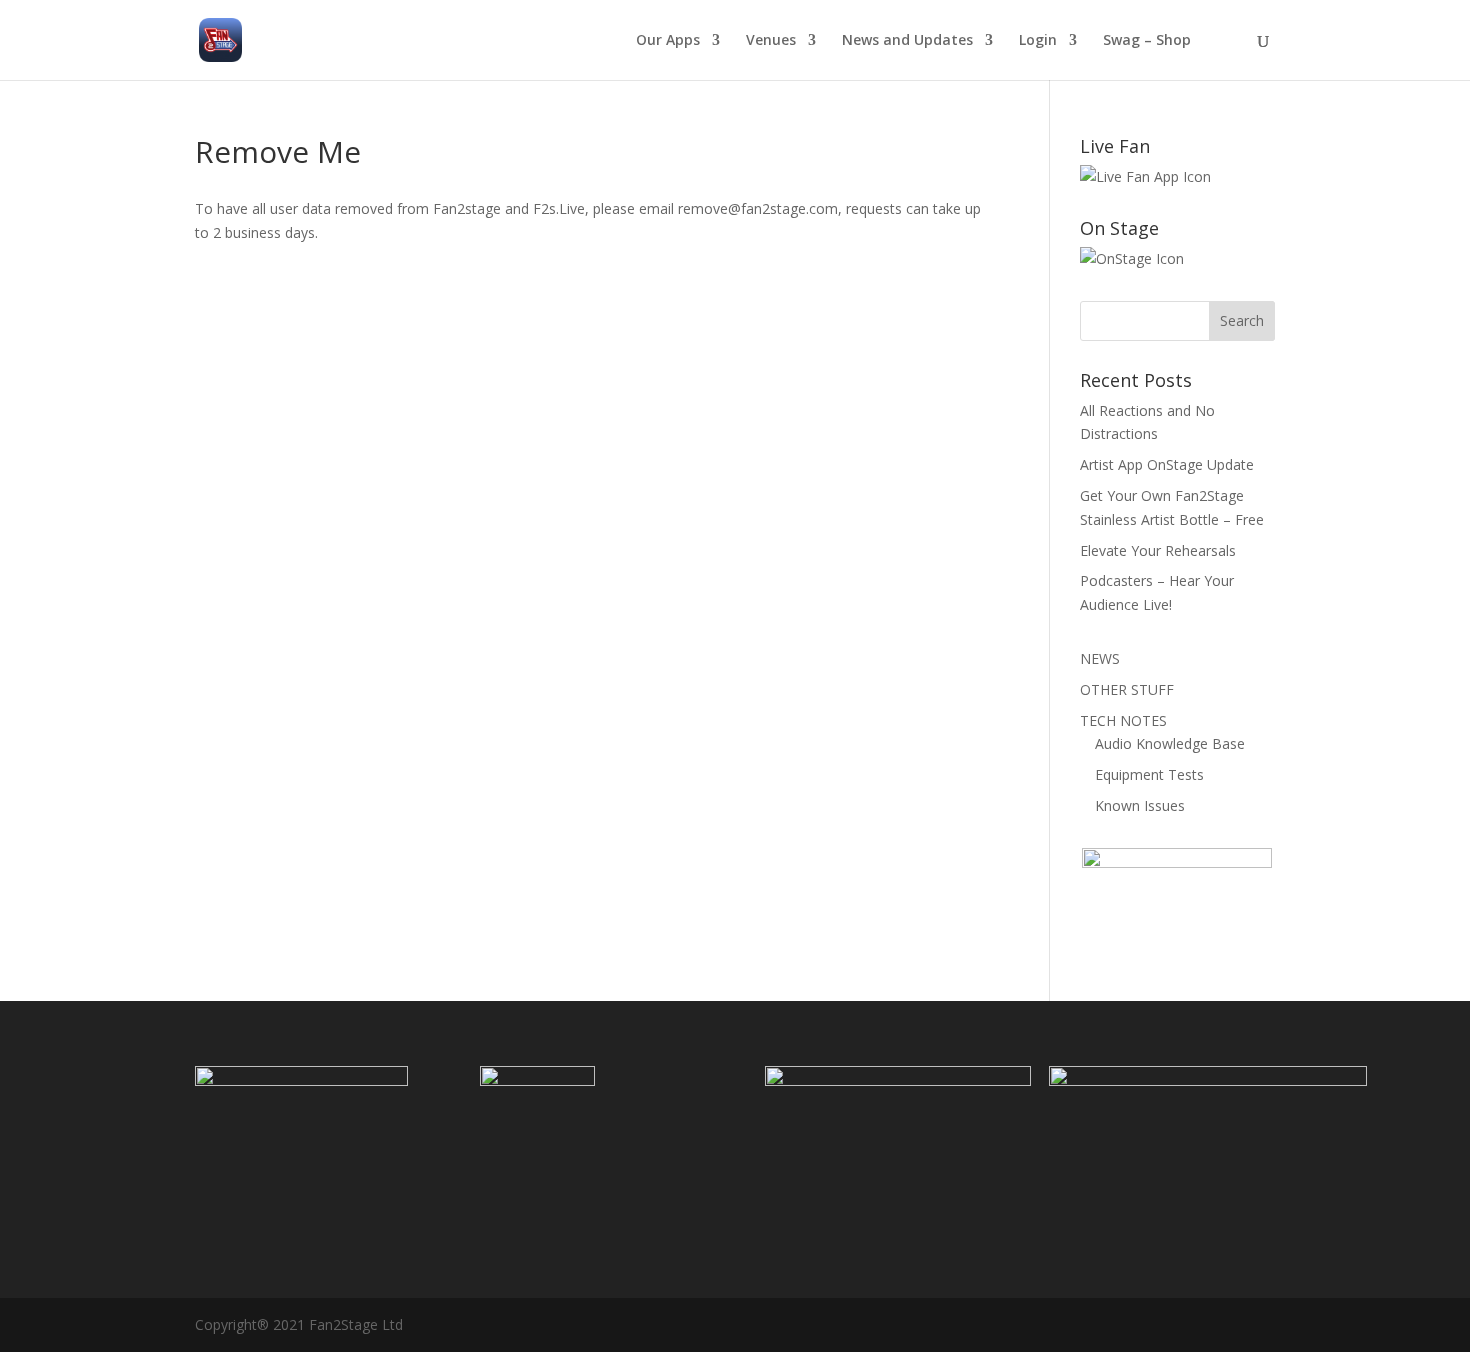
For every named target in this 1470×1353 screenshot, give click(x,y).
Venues (771, 41)
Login (1038, 41)
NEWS (1100, 658)
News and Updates (907, 41)
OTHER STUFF (1127, 689)
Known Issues (1140, 805)
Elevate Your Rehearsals (1158, 550)
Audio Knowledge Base (1170, 743)
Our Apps (668, 41)
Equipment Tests (1149, 774)
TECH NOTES (1123, 720)
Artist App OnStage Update (1167, 464)
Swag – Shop (1147, 41)
